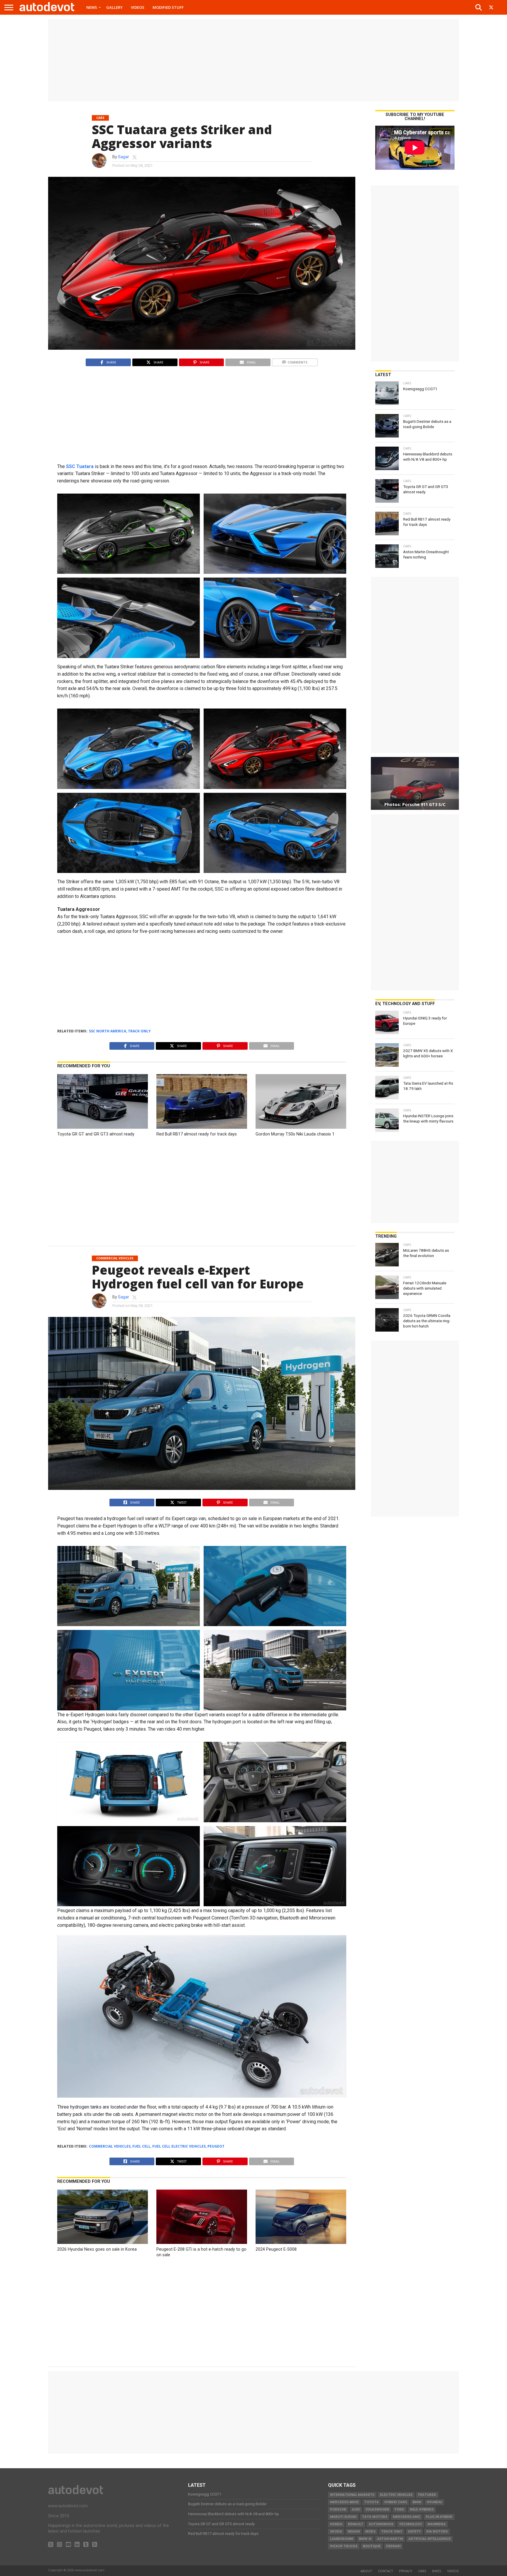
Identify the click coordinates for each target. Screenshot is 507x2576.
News (92, 7)
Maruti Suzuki (343, 2517)
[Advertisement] (253, 60)
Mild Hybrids (422, 2509)
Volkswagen (377, 2509)
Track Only (139, 1031)
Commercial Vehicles (110, 2146)
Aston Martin (390, 2539)
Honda (336, 2524)
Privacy (406, 2571)
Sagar (124, 157)
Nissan (354, 2532)
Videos (138, 7)
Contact (386, 2571)
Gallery (114, 7)
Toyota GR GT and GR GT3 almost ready (96, 1134)
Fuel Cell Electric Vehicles (179, 2146)
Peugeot (216, 2146)
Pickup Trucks (344, 2546)
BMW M (365, 2539)
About (366, 2571)
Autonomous (381, 2524)
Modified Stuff (168, 7)
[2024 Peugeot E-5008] (301, 2242)
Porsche (338, 2509)
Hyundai (434, 2502)
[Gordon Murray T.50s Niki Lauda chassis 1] (301, 1127)
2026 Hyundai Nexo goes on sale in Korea (97, 2249)
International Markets (352, 2495)
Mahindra (437, 2524)
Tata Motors (375, 2517)
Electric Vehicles (396, 2495)
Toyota (372, 2502)
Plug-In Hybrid (439, 2517)
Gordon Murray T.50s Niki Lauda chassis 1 (295, 1134)
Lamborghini (342, 2539)
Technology (410, 2524)
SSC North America (108, 1031)
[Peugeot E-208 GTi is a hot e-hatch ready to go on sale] (202, 2242)
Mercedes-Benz (344, 2502)
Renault (356, 2524)
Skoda (336, 2532)
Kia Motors (437, 2532)
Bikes (437, 2571)
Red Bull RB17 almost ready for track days (197, 1134)
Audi (356, 2509)
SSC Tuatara (80, 466)
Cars (422, 2571)
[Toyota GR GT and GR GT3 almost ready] (103, 1127)
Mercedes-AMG (407, 2517)
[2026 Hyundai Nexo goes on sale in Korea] (103, 2242)
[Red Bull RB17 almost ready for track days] (202, 1127)
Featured (427, 2495)
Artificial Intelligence (430, 2539)
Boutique (372, 2546)
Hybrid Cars (396, 2502)
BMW (417, 2502)
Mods (370, 2532)
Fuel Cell (141, 2146)
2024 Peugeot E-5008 (276, 2249)
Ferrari (393, 2546)
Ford (399, 2509)
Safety (414, 2532)
